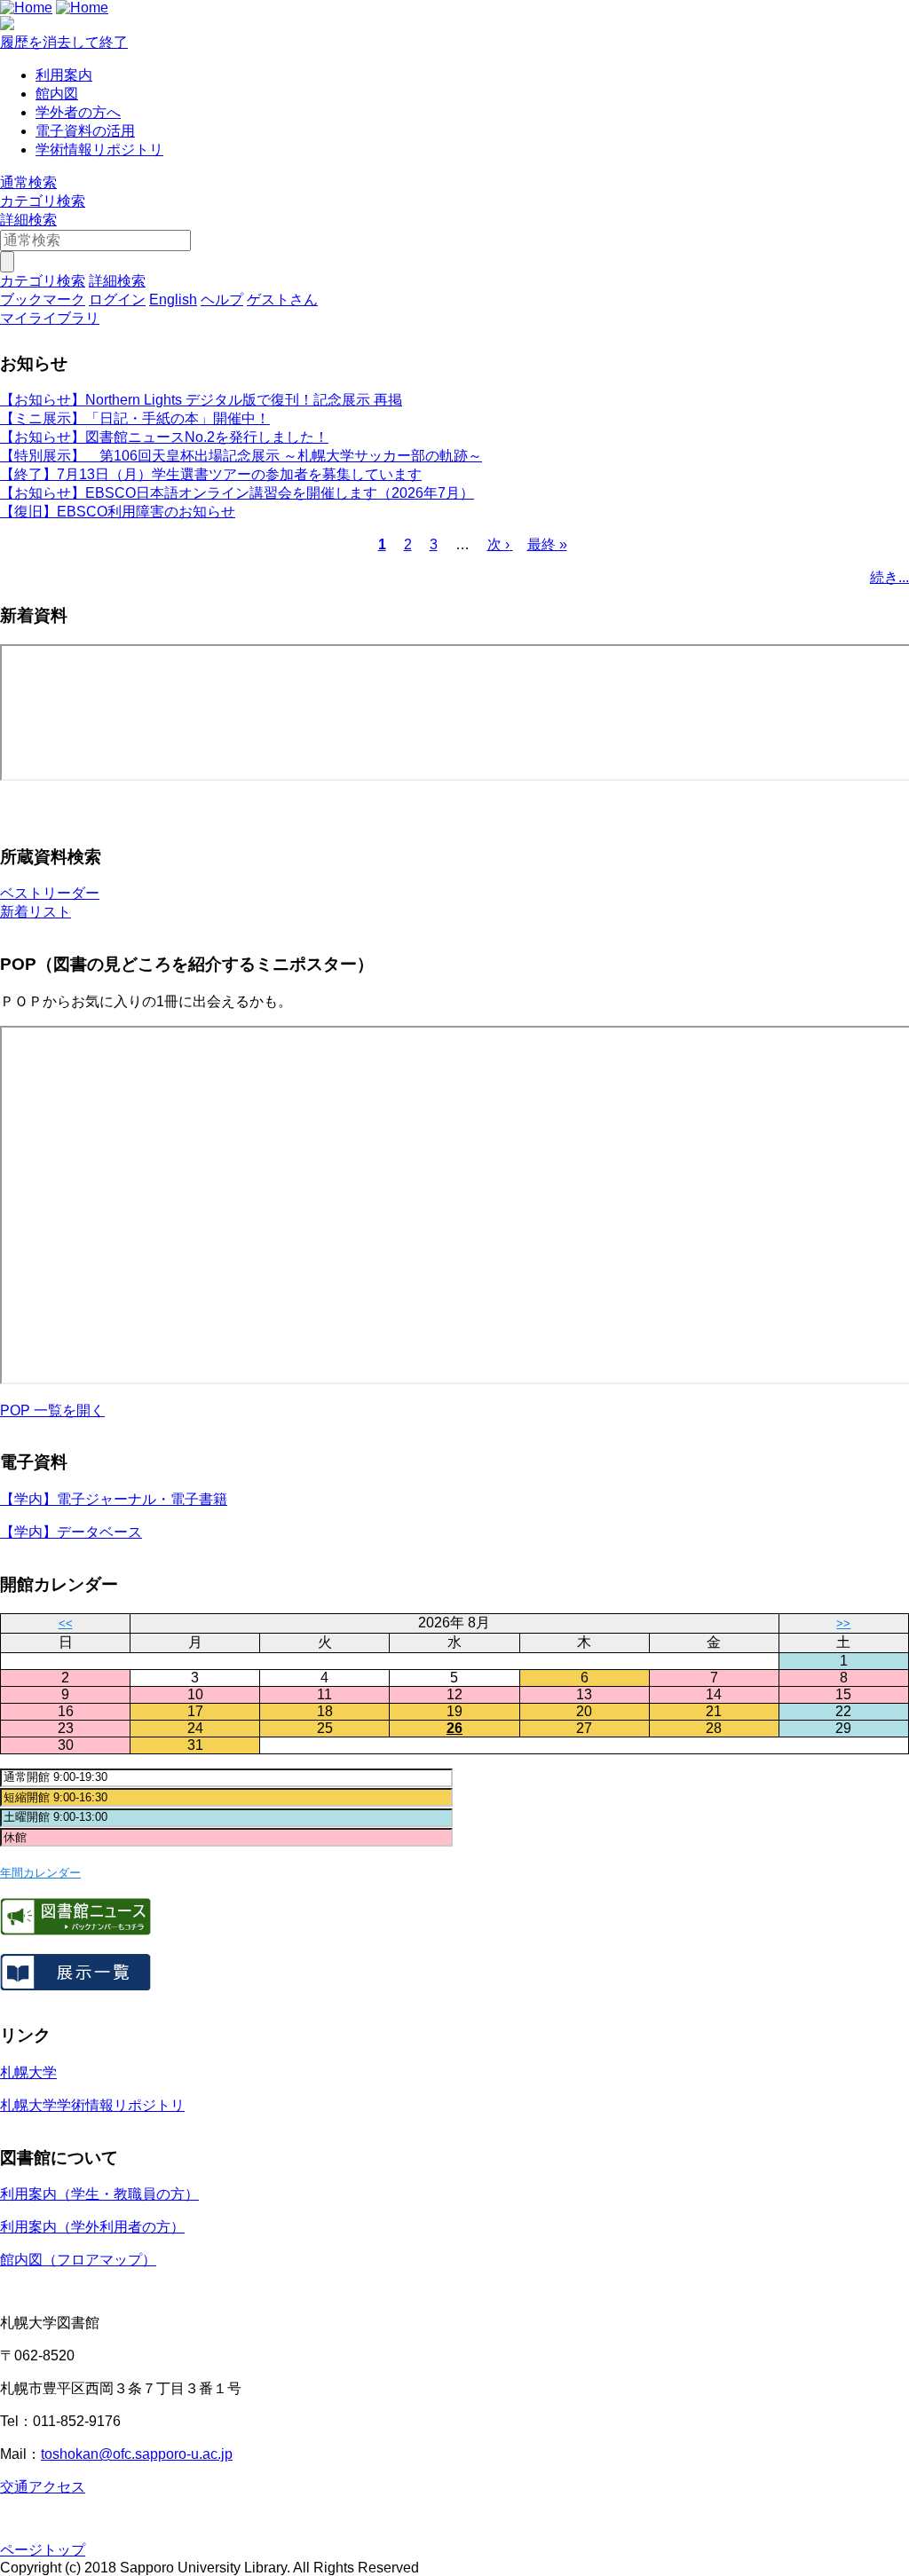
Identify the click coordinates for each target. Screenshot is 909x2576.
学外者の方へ (78, 112)
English (173, 299)
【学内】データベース (71, 1532)
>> (843, 1623)
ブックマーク (43, 299)
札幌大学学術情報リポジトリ (92, 2105)
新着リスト (36, 912)
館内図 (57, 94)
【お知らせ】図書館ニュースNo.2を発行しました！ (164, 437)
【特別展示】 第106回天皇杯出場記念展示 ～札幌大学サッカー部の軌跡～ (241, 456)
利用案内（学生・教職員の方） (99, 2194)
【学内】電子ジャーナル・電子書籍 (114, 1499)
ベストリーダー (50, 893)
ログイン (117, 299)
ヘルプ (222, 299)
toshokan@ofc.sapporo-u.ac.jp (137, 2454)
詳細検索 (28, 220)
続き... (889, 577)
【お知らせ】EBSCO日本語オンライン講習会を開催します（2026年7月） (237, 493)
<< (66, 1623)
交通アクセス (43, 2487)
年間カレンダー (40, 1873)
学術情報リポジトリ (99, 150)
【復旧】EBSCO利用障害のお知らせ (118, 512)
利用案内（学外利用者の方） (92, 2227)
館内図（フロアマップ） (78, 2260)
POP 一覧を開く (52, 1410)
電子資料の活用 (85, 131)
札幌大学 (28, 2072)
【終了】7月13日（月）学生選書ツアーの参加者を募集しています (211, 474)
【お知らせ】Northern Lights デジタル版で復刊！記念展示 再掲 (201, 400)
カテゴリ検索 (43, 201)
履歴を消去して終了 (64, 42)
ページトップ (43, 2550)
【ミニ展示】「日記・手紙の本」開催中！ (135, 418)
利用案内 (64, 75)
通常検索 (28, 182)
